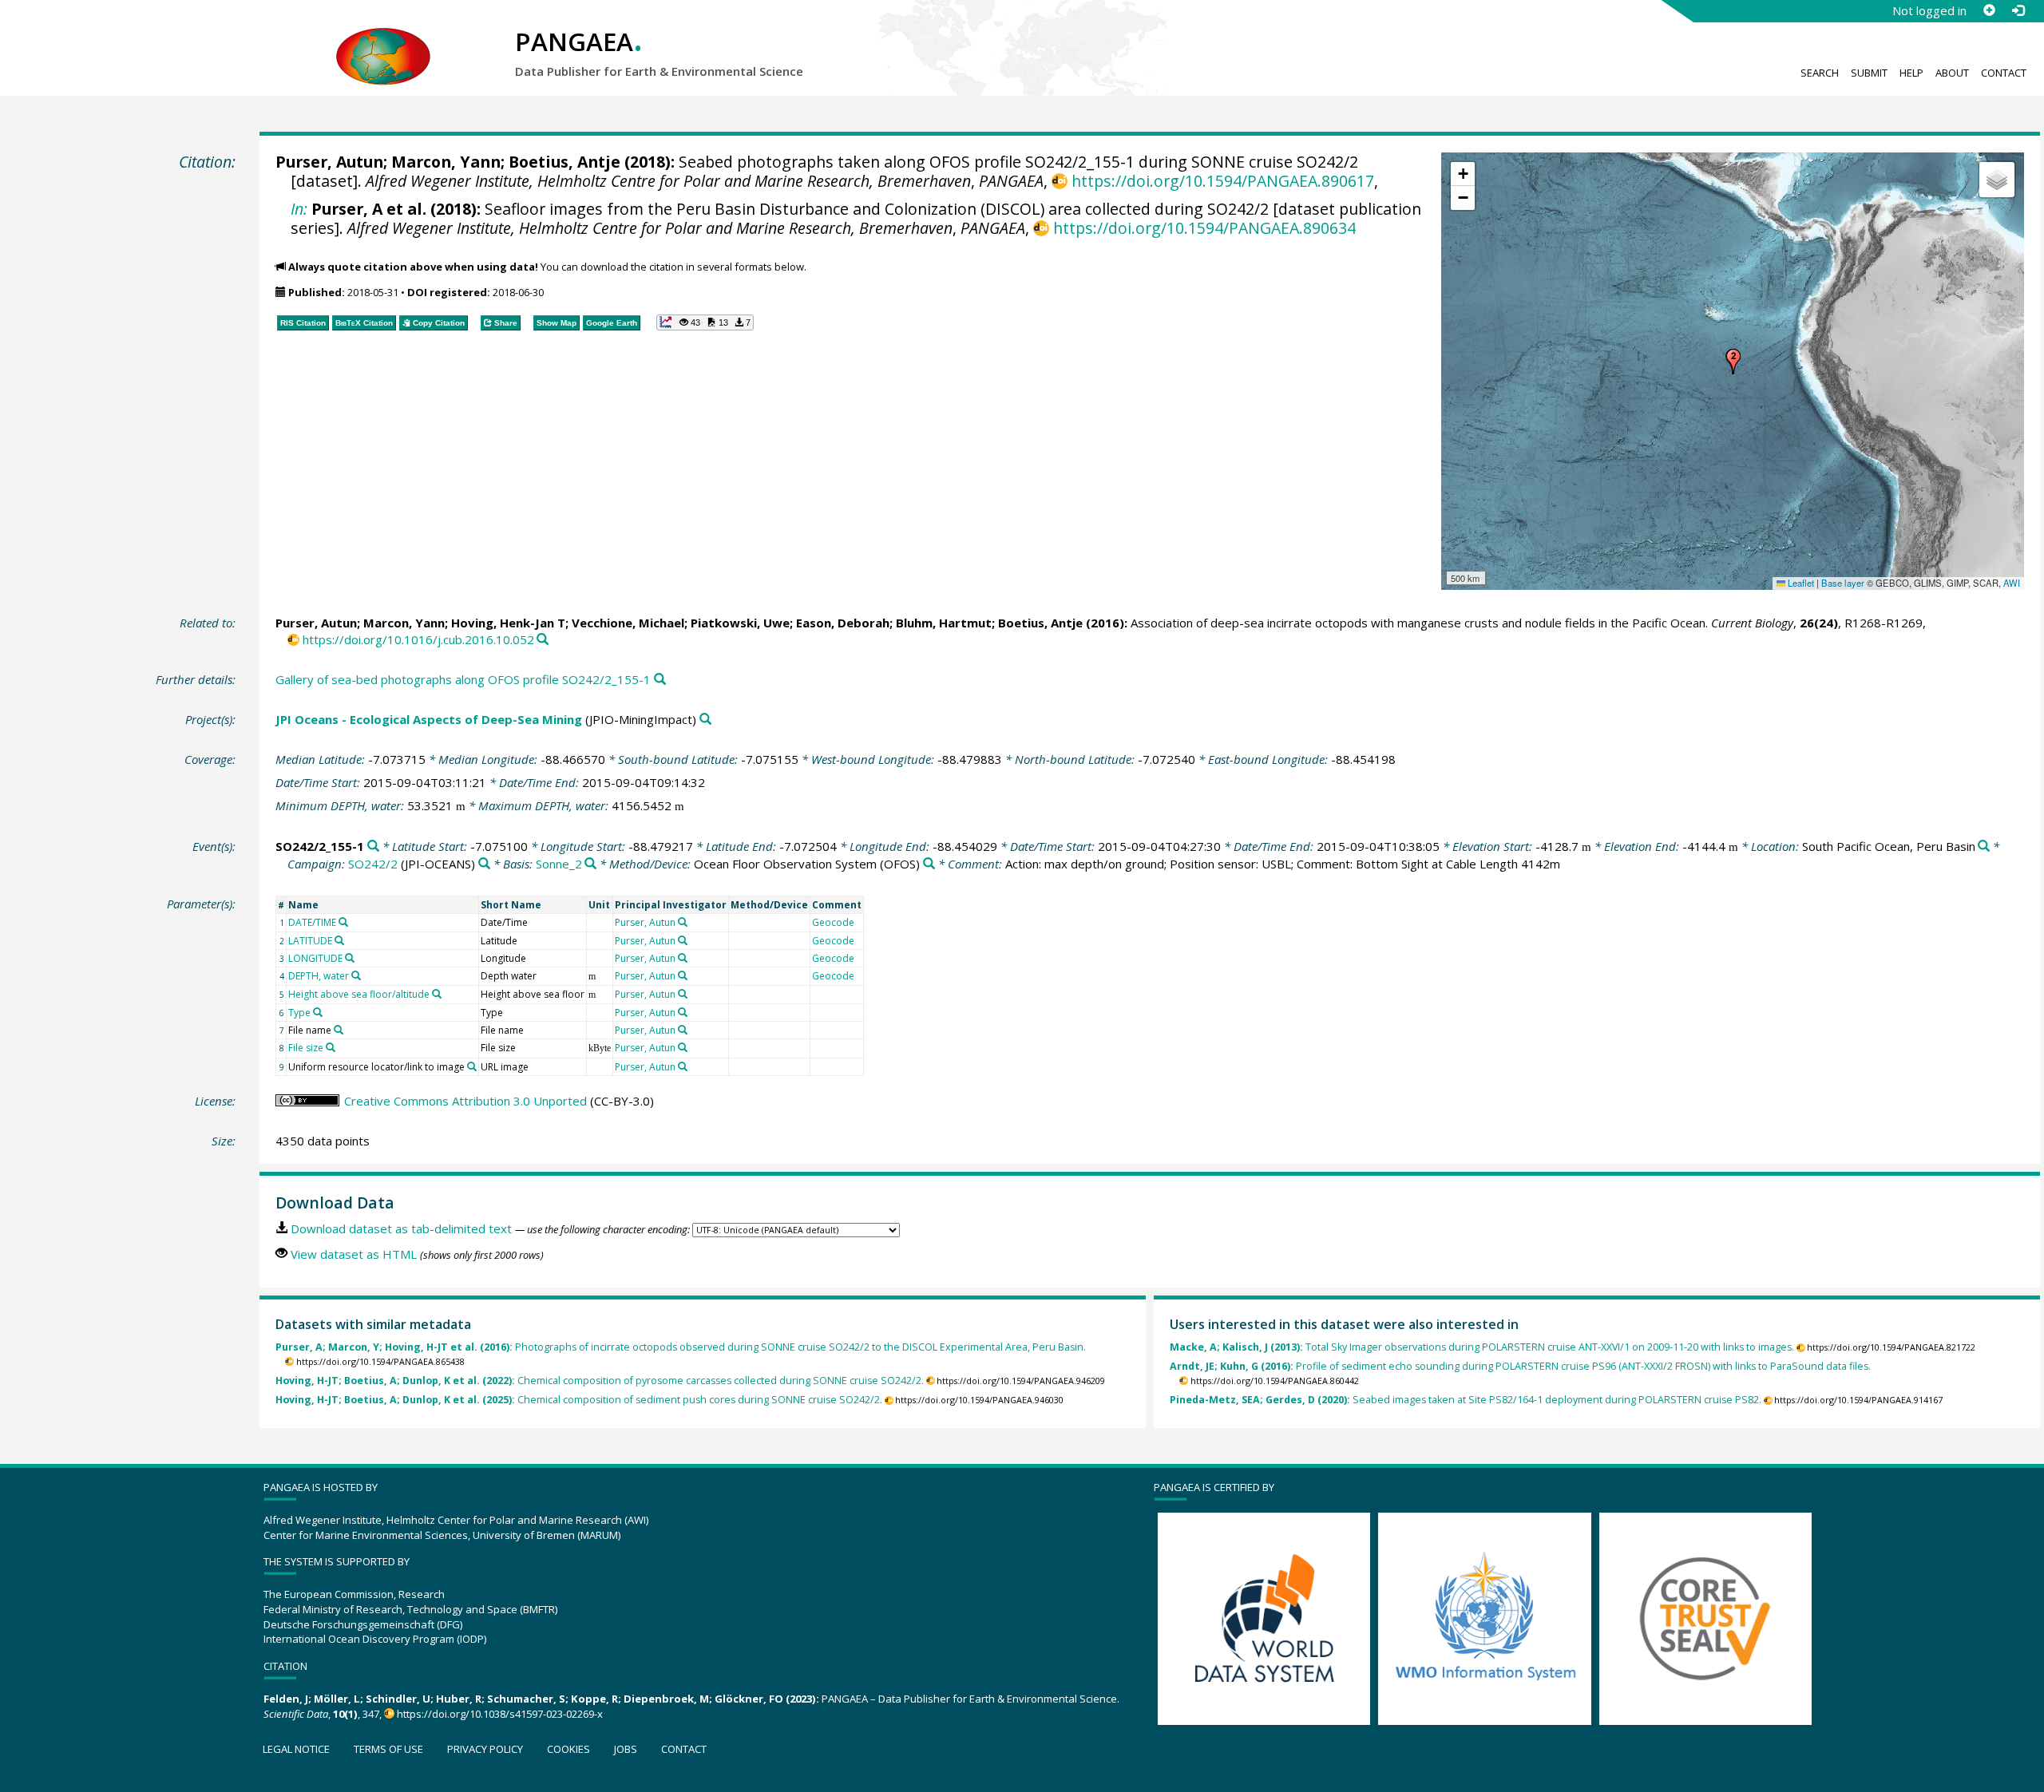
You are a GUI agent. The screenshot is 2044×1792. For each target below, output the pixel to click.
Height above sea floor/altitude (359, 994)
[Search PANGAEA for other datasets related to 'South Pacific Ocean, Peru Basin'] (1984, 847)
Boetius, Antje (564, 162)
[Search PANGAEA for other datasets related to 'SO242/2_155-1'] (373, 847)
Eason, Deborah (843, 623)
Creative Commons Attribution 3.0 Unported (465, 1101)
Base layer (1843, 583)
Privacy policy (485, 1749)
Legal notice (296, 1749)
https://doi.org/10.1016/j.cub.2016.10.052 (418, 639)
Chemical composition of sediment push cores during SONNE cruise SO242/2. (579, 1400)
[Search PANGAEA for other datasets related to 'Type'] (318, 1012)
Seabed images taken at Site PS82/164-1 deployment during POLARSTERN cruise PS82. (1466, 1400)
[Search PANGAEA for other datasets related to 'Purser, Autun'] (683, 922)
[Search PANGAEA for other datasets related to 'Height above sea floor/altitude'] (437, 994)
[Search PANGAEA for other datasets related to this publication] (543, 640)
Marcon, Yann (446, 162)
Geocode (833, 922)
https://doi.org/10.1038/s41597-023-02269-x (500, 1714)
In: (299, 209)
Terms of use (388, 1749)
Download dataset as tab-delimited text (401, 1228)
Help (1911, 73)
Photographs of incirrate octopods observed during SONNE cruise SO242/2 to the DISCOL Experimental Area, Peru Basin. (681, 1347)
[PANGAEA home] (383, 41)
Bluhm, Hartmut (944, 623)
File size (306, 1048)
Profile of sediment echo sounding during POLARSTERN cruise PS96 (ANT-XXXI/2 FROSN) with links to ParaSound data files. (1520, 1366)
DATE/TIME (312, 922)
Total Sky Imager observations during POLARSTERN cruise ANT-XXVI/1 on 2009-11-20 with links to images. (1482, 1347)
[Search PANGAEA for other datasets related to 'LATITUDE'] (339, 940)
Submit (1869, 73)
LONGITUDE (315, 958)
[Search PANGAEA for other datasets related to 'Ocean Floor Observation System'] (929, 864)
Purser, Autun (329, 162)
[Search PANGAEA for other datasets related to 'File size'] (331, 1047)
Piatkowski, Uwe (740, 623)
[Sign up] (1989, 10)
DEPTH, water (319, 976)
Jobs (626, 1749)
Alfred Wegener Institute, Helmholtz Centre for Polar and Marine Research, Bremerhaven (668, 181)
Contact (2004, 73)
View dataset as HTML (354, 1254)
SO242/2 (373, 864)
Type (299, 1013)
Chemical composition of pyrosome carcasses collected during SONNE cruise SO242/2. (600, 1381)
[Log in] (2018, 10)
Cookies (568, 1749)
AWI (2012, 583)
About (1952, 73)
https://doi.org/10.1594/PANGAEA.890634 (1204, 228)
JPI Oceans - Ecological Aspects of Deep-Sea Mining (429, 719)
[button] (1733, 362)
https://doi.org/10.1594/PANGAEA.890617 (1222, 181)
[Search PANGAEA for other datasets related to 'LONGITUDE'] (350, 958)
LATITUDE (310, 941)
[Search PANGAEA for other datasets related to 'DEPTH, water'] (356, 975)
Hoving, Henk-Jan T (508, 623)
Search (1820, 73)
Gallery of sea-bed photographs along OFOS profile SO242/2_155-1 (463, 679)
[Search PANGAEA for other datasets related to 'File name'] (339, 1030)
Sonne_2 (559, 864)
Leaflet (1800, 583)
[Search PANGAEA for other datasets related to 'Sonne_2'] (590, 864)
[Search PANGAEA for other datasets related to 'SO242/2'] (484, 864)
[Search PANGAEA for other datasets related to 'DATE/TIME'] (343, 922)
